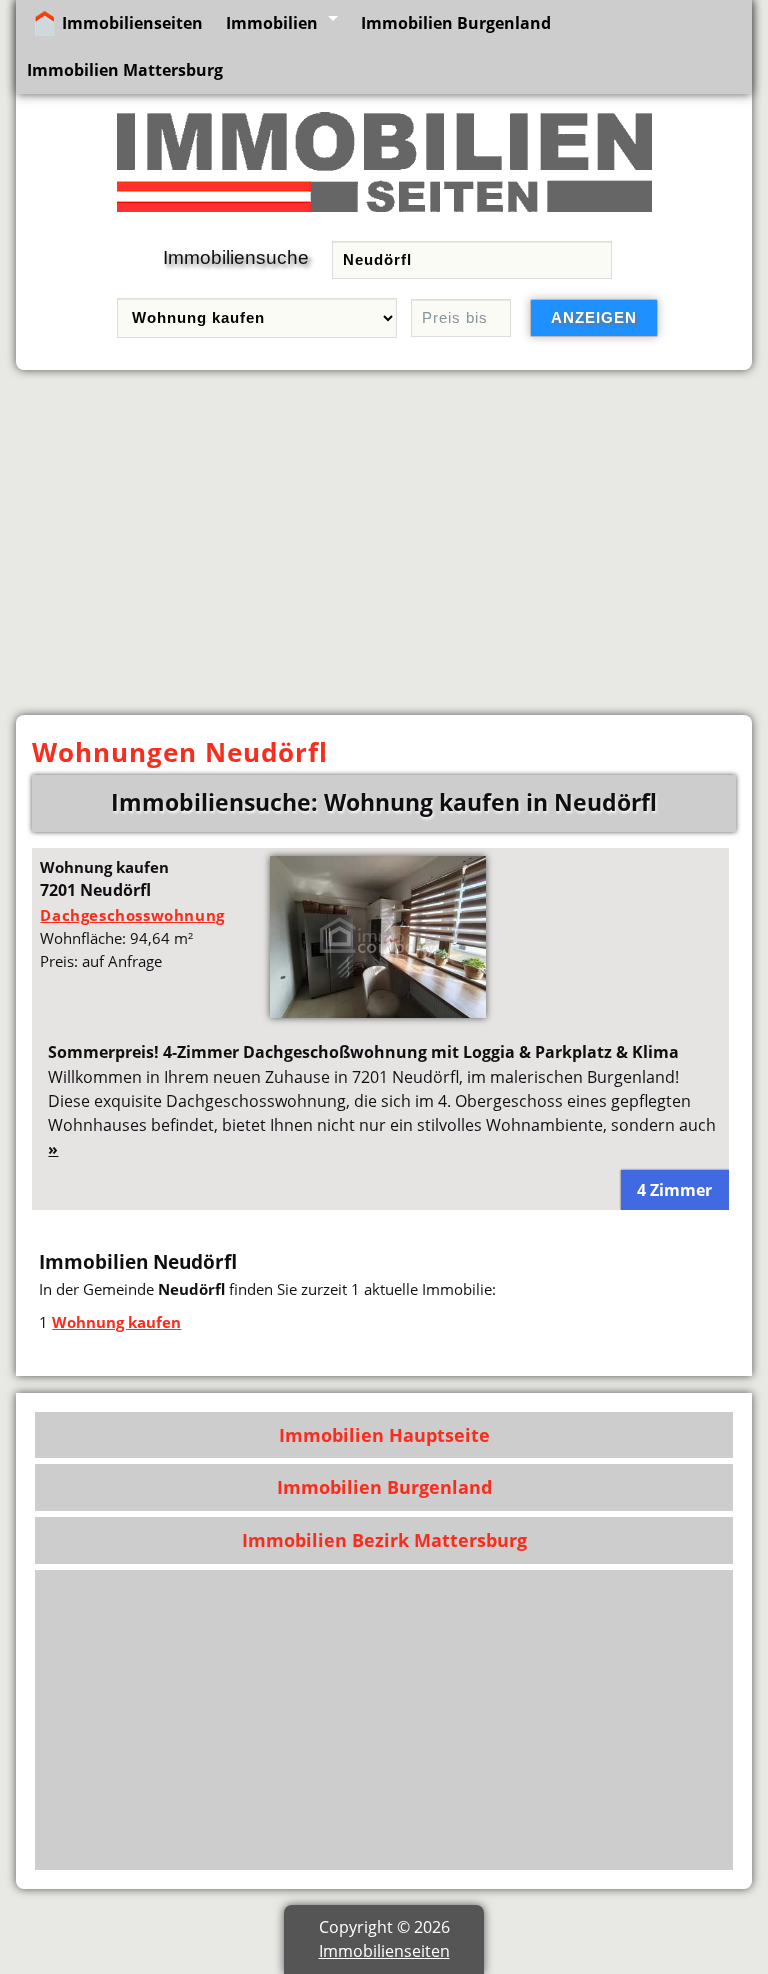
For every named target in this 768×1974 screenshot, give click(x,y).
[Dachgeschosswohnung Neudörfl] (378, 1012)
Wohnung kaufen (116, 1322)
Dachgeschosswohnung (132, 915)
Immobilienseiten (132, 23)
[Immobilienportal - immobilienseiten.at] (384, 216)
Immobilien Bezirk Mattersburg (384, 1540)
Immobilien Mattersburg (125, 70)
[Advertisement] (384, 543)
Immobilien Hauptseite (384, 1435)
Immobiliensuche (236, 257)
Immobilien (272, 23)
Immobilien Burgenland (456, 23)
